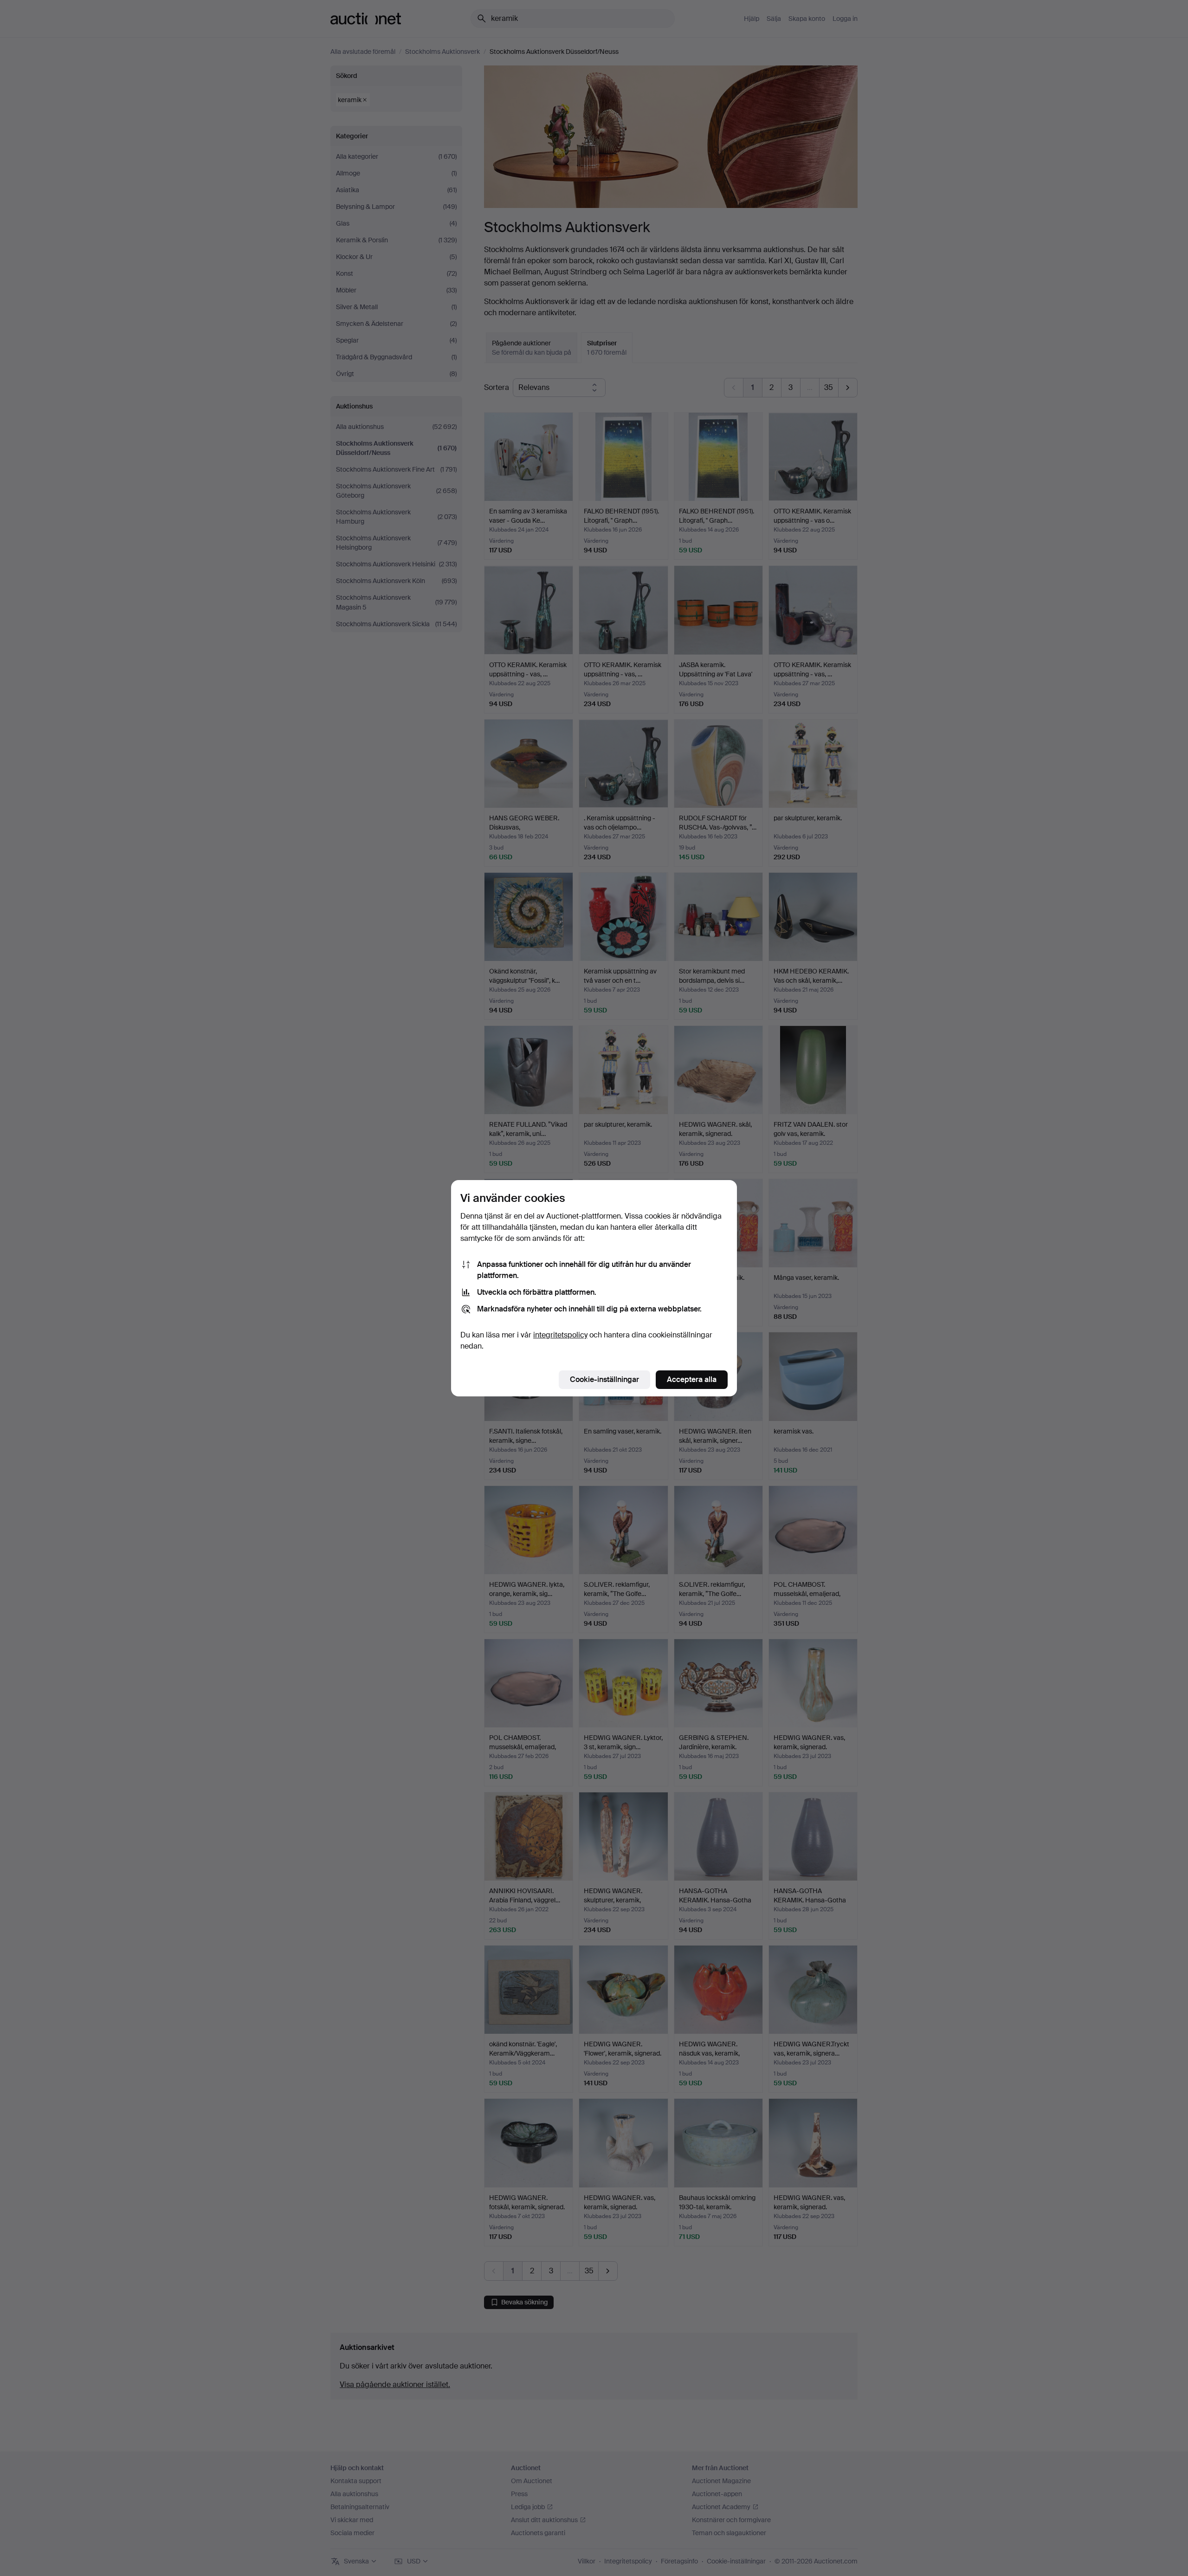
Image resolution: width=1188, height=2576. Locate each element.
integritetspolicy (560, 1335)
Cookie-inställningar (604, 1379)
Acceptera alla (692, 1379)
